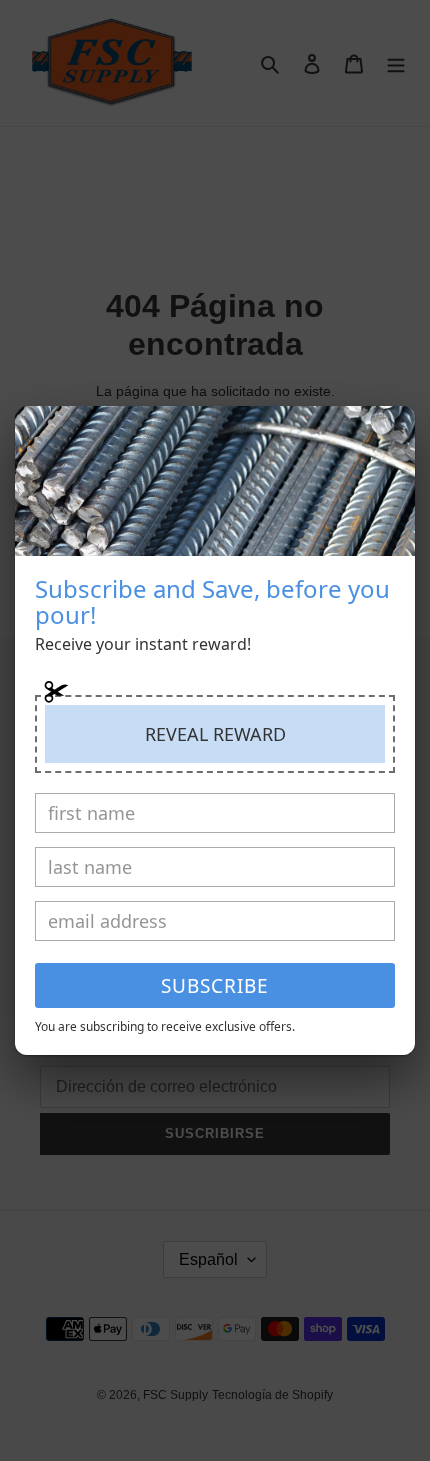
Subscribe (215, 986)
